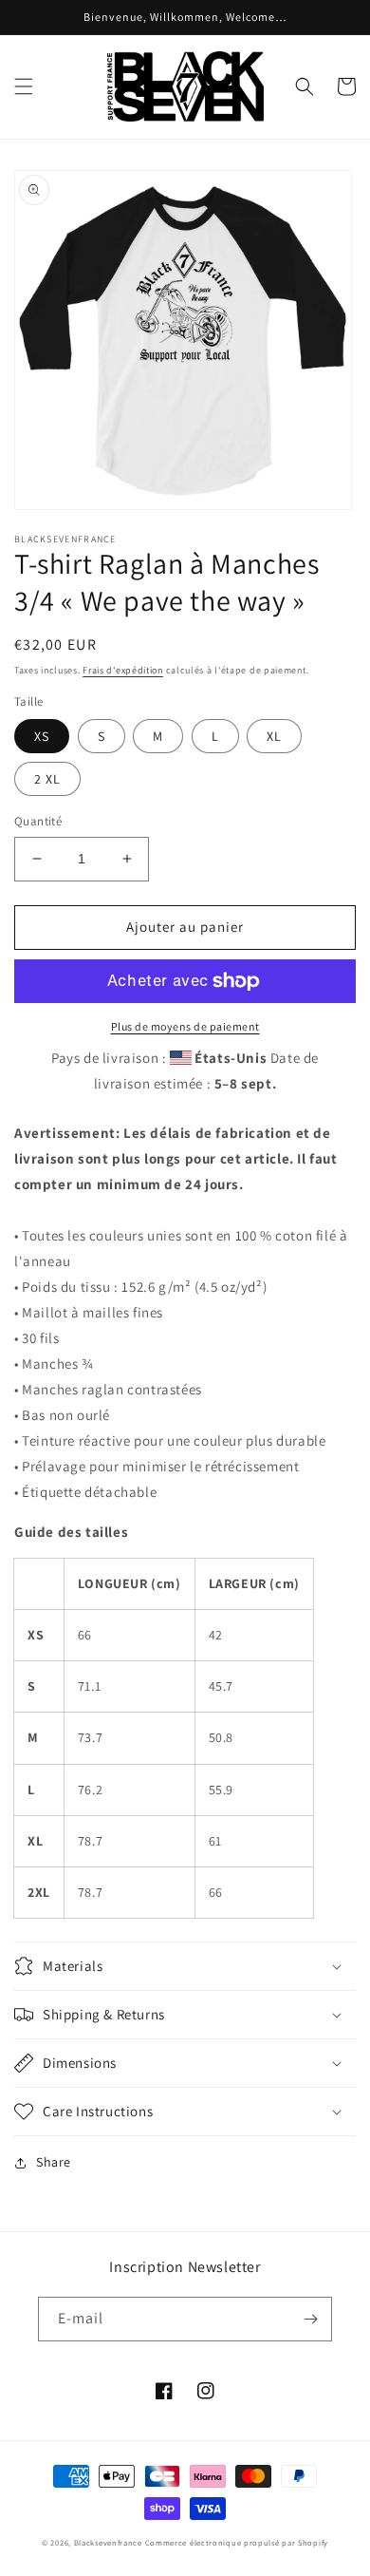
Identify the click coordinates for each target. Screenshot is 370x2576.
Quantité (38, 821)
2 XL (47, 779)
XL (274, 736)
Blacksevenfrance (108, 2542)
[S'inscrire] (310, 2319)
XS (42, 736)
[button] (24, 86)
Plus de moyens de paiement (185, 1026)
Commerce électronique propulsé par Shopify (237, 2542)
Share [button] (54, 2162)
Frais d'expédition (123, 670)
